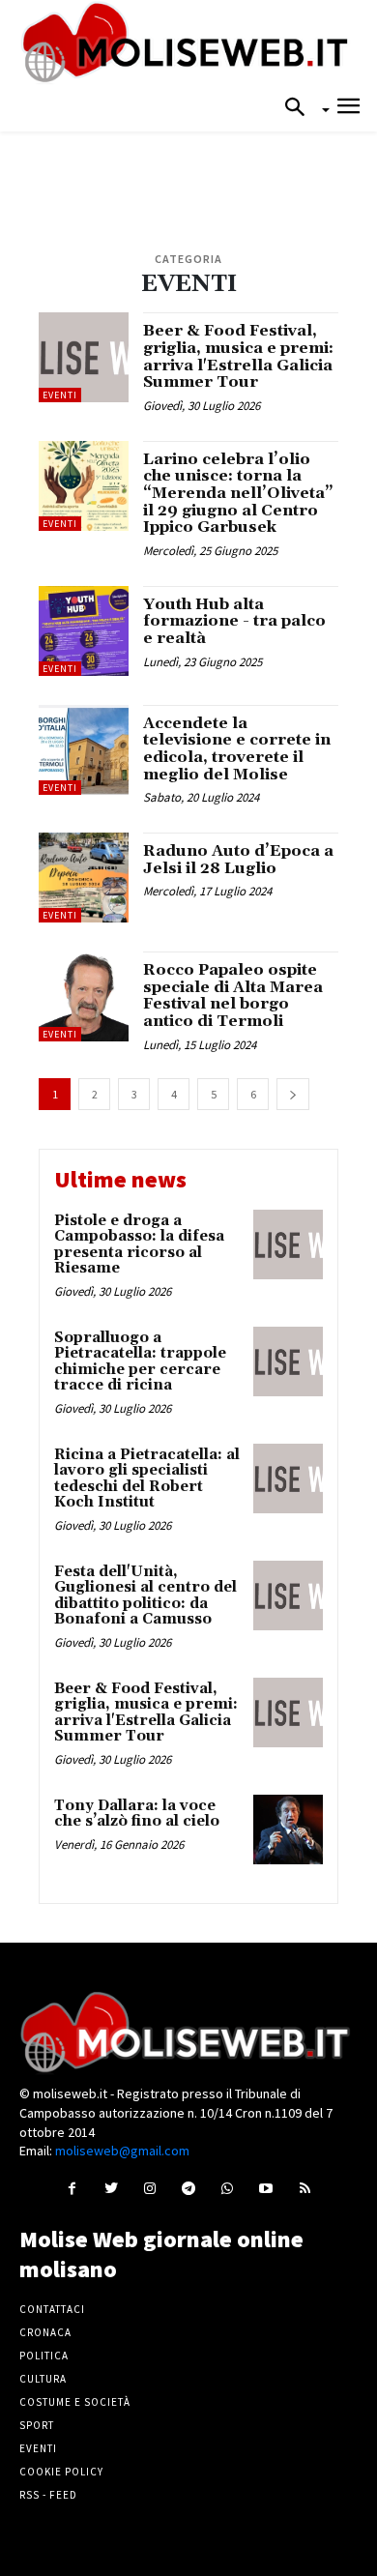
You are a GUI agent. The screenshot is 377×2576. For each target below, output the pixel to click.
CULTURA (43, 2379)
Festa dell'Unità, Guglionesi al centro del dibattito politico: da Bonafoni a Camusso (145, 1596)
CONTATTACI (52, 2309)
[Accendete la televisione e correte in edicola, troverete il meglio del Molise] (84, 750)
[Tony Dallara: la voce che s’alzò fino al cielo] (288, 1830)
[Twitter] (111, 2188)
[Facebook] (72, 2188)
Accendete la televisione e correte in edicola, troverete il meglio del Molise (237, 749)
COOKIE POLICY (61, 2472)
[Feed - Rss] (305, 2188)
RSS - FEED (48, 2495)
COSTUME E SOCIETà (75, 2402)
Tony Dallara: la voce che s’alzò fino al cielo (137, 1814)
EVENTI (60, 395)
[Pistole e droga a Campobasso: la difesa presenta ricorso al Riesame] (288, 1244)
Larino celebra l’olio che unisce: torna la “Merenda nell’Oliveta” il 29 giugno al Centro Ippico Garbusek (238, 493)
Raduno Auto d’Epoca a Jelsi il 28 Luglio (238, 860)
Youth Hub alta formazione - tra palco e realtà (234, 621)
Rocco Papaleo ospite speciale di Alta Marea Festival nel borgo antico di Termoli (233, 995)
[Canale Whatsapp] (228, 2188)
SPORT (37, 2425)
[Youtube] (266, 2188)
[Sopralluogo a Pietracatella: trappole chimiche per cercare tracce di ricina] (288, 1361)
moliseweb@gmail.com (122, 2151)
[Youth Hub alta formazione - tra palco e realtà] (84, 631)
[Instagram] (149, 2188)
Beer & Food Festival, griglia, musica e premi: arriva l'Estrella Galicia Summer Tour (238, 356)
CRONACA (45, 2332)
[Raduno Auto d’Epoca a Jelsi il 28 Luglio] (84, 878)
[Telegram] (188, 2188)
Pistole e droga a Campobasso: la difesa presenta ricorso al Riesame (139, 1245)
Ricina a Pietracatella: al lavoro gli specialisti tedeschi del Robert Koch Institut (147, 1479)
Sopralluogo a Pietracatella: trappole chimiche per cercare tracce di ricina (140, 1362)
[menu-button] (348, 109)
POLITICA (44, 2356)
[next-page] (293, 1094)
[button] (301, 108)
